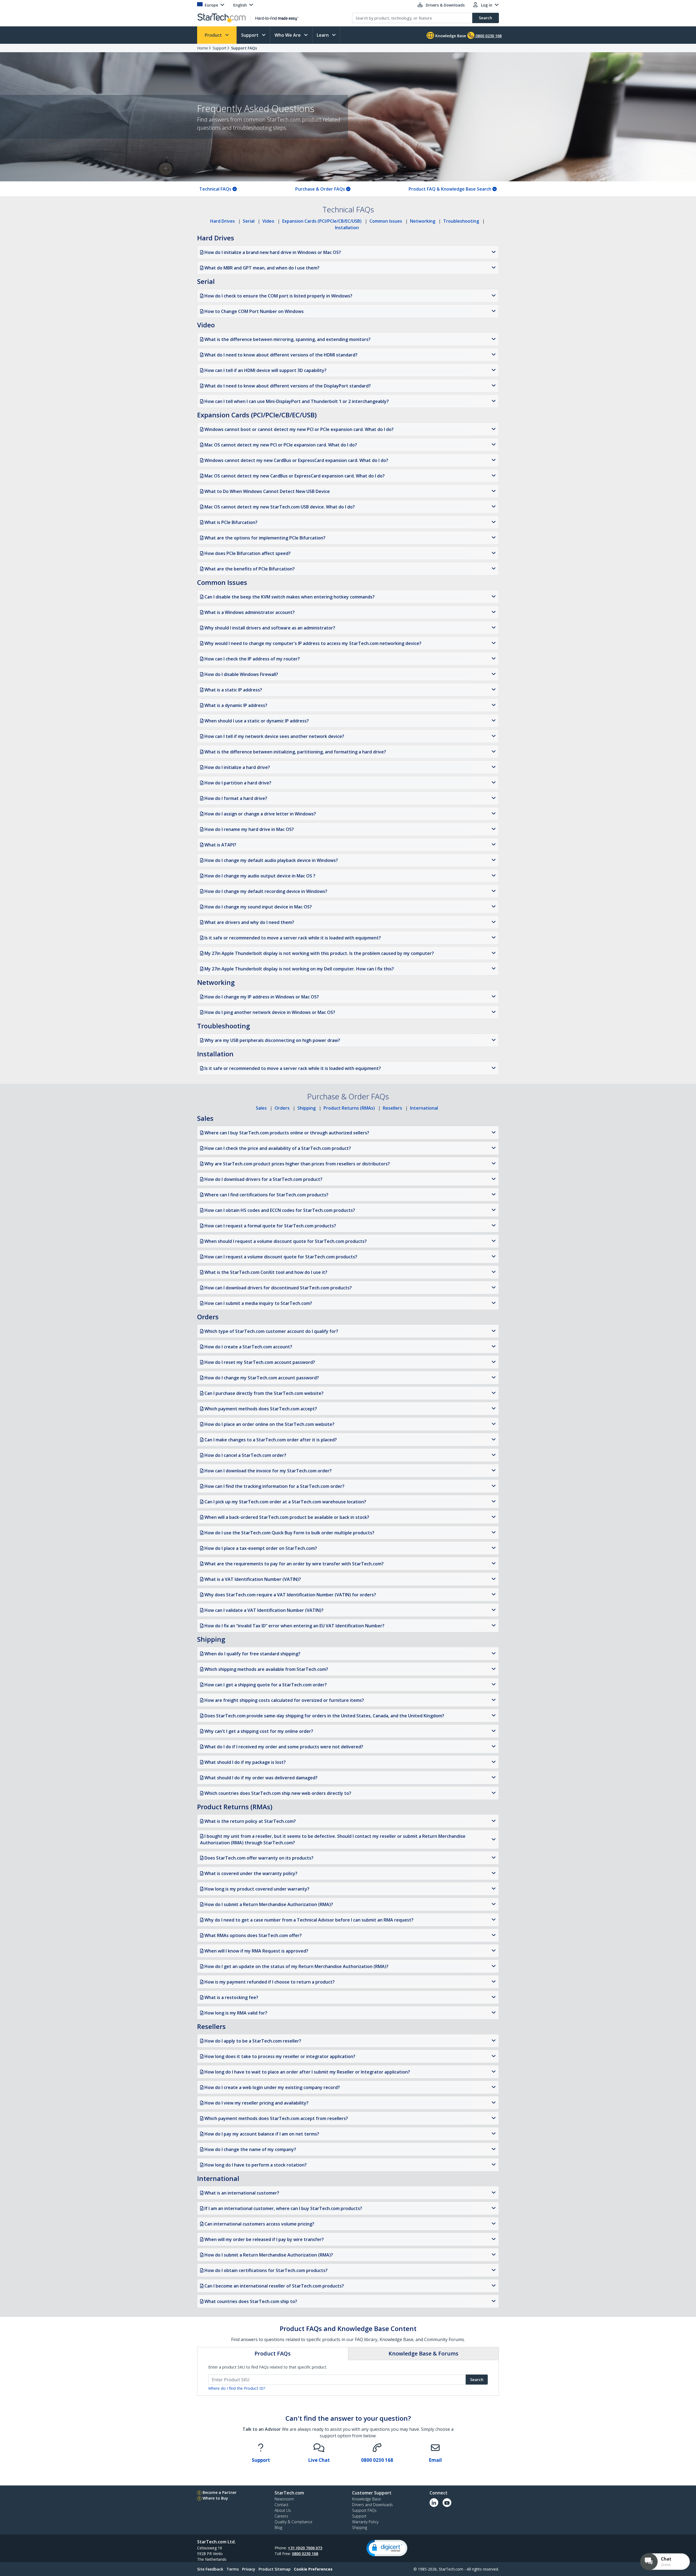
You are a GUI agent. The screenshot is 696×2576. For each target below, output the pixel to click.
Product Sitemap (275, 2569)
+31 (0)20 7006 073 (305, 2548)
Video (268, 221)
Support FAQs (244, 48)
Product (214, 35)
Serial (249, 221)
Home (203, 48)
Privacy (249, 2569)
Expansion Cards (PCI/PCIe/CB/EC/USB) (322, 221)
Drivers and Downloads (372, 2505)
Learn (323, 35)
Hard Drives (223, 221)
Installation (347, 228)
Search (477, 2380)
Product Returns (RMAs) (349, 1108)
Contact (282, 2505)
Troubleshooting (461, 221)
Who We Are (288, 35)
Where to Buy (215, 2498)
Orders (282, 1108)
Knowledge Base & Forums (423, 2353)
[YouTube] (447, 2503)
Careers (281, 2516)
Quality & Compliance (293, 2522)
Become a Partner (220, 2492)
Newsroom (284, 2499)
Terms (233, 2569)
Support (250, 35)
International (424, 1108)
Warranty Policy (365, 2522)
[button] (387, 2548)
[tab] (273, 2354)
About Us (283, 2510)
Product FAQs (273, 2353)
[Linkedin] (434, 2503)
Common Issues (386, 221)
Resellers (392, 1108)
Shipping (307, 1108)
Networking (423, 221)
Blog (278, 2527)
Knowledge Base (450, 36)
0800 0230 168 (305, 2554)
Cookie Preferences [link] (313, 2569)
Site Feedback (210, 2569)
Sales (261, 1108)
